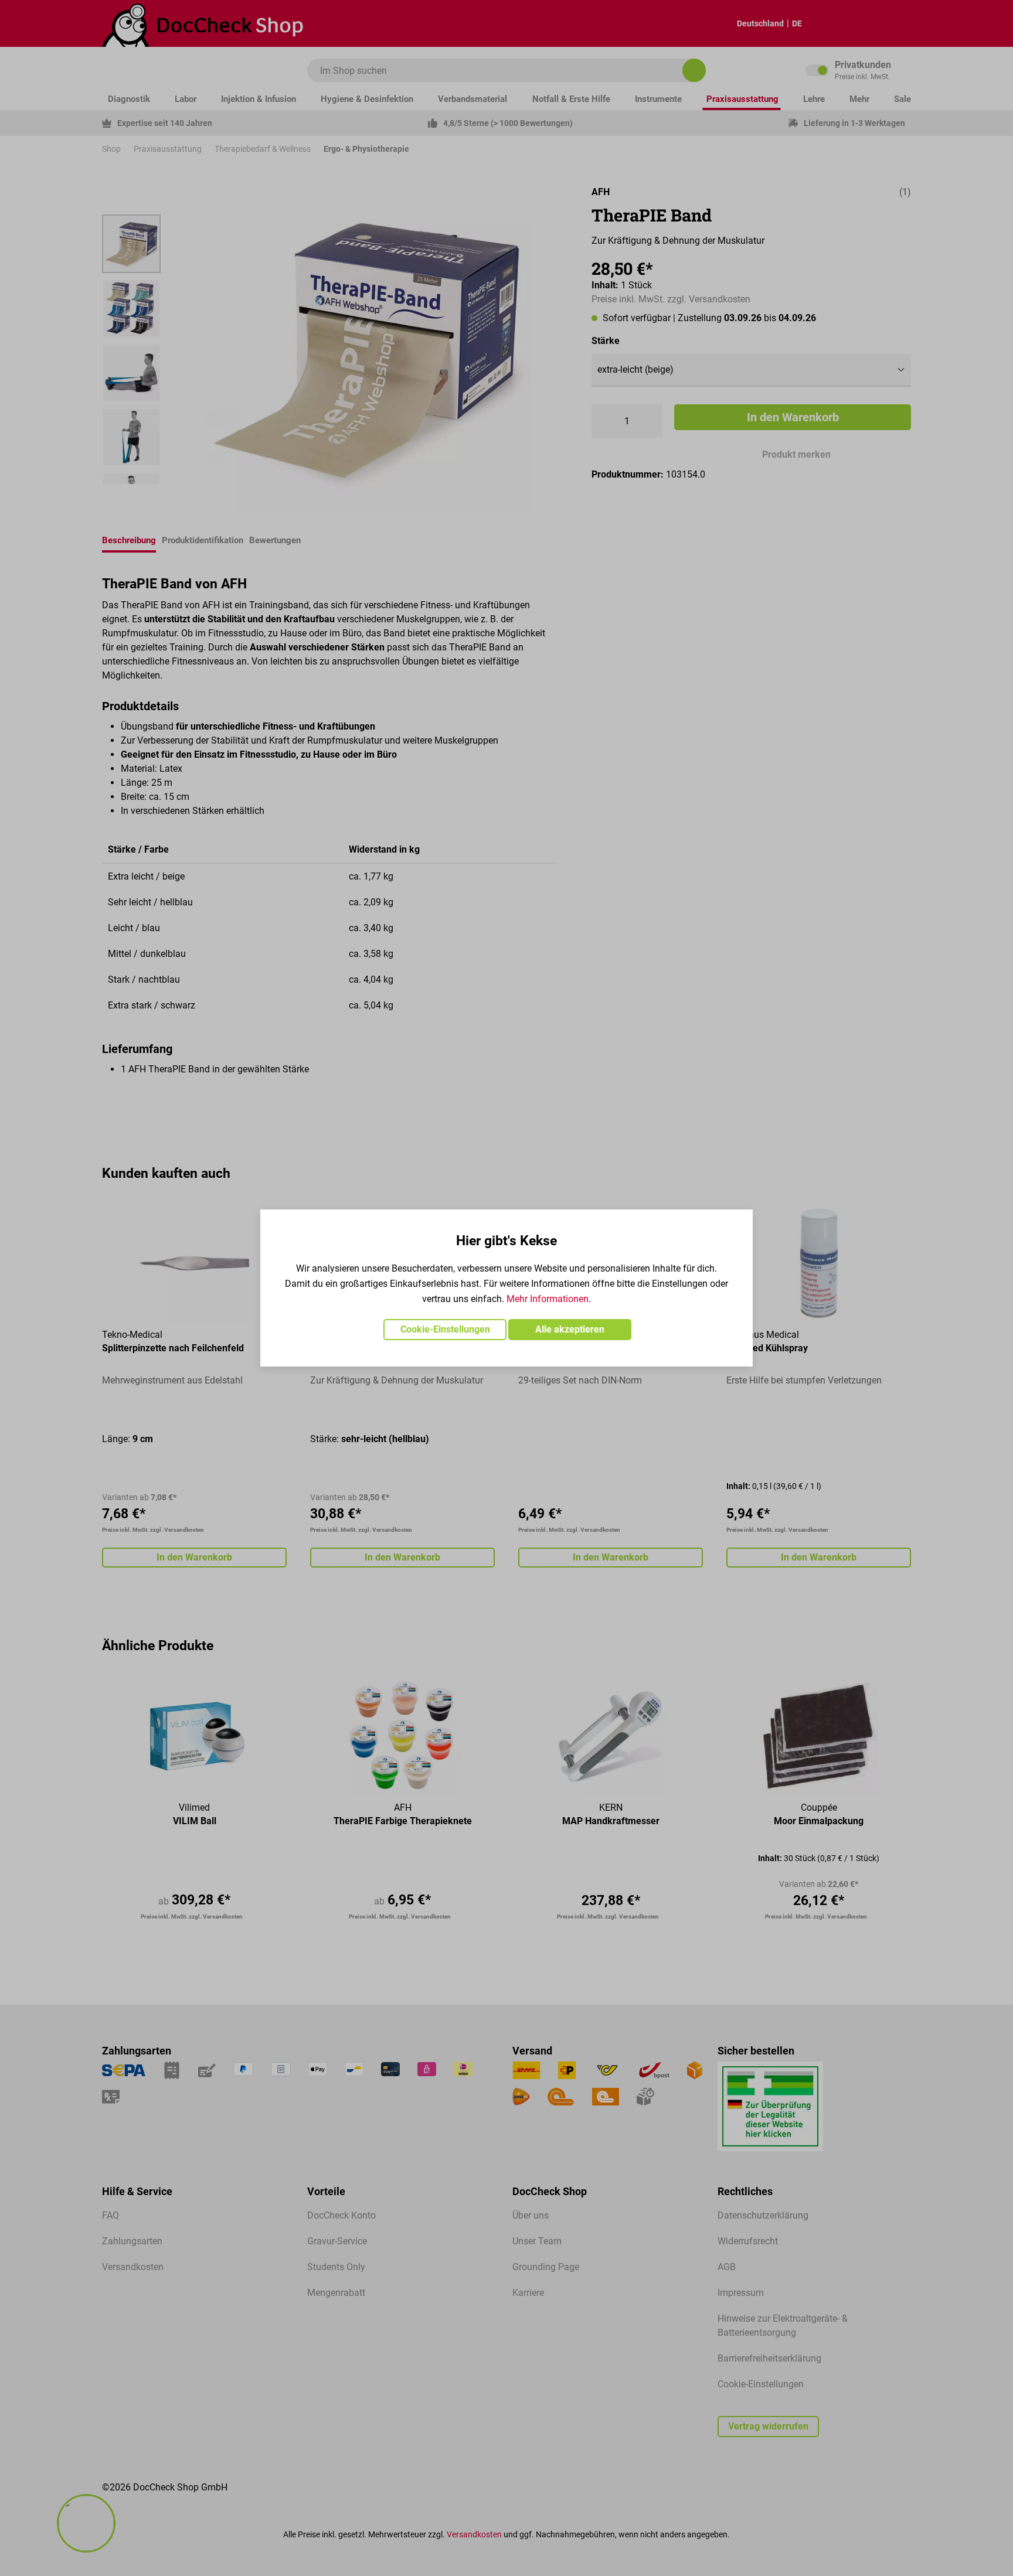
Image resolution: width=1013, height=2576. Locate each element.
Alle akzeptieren (570, 1329)
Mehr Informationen (548, 1299)
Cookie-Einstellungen (445, 1329)
